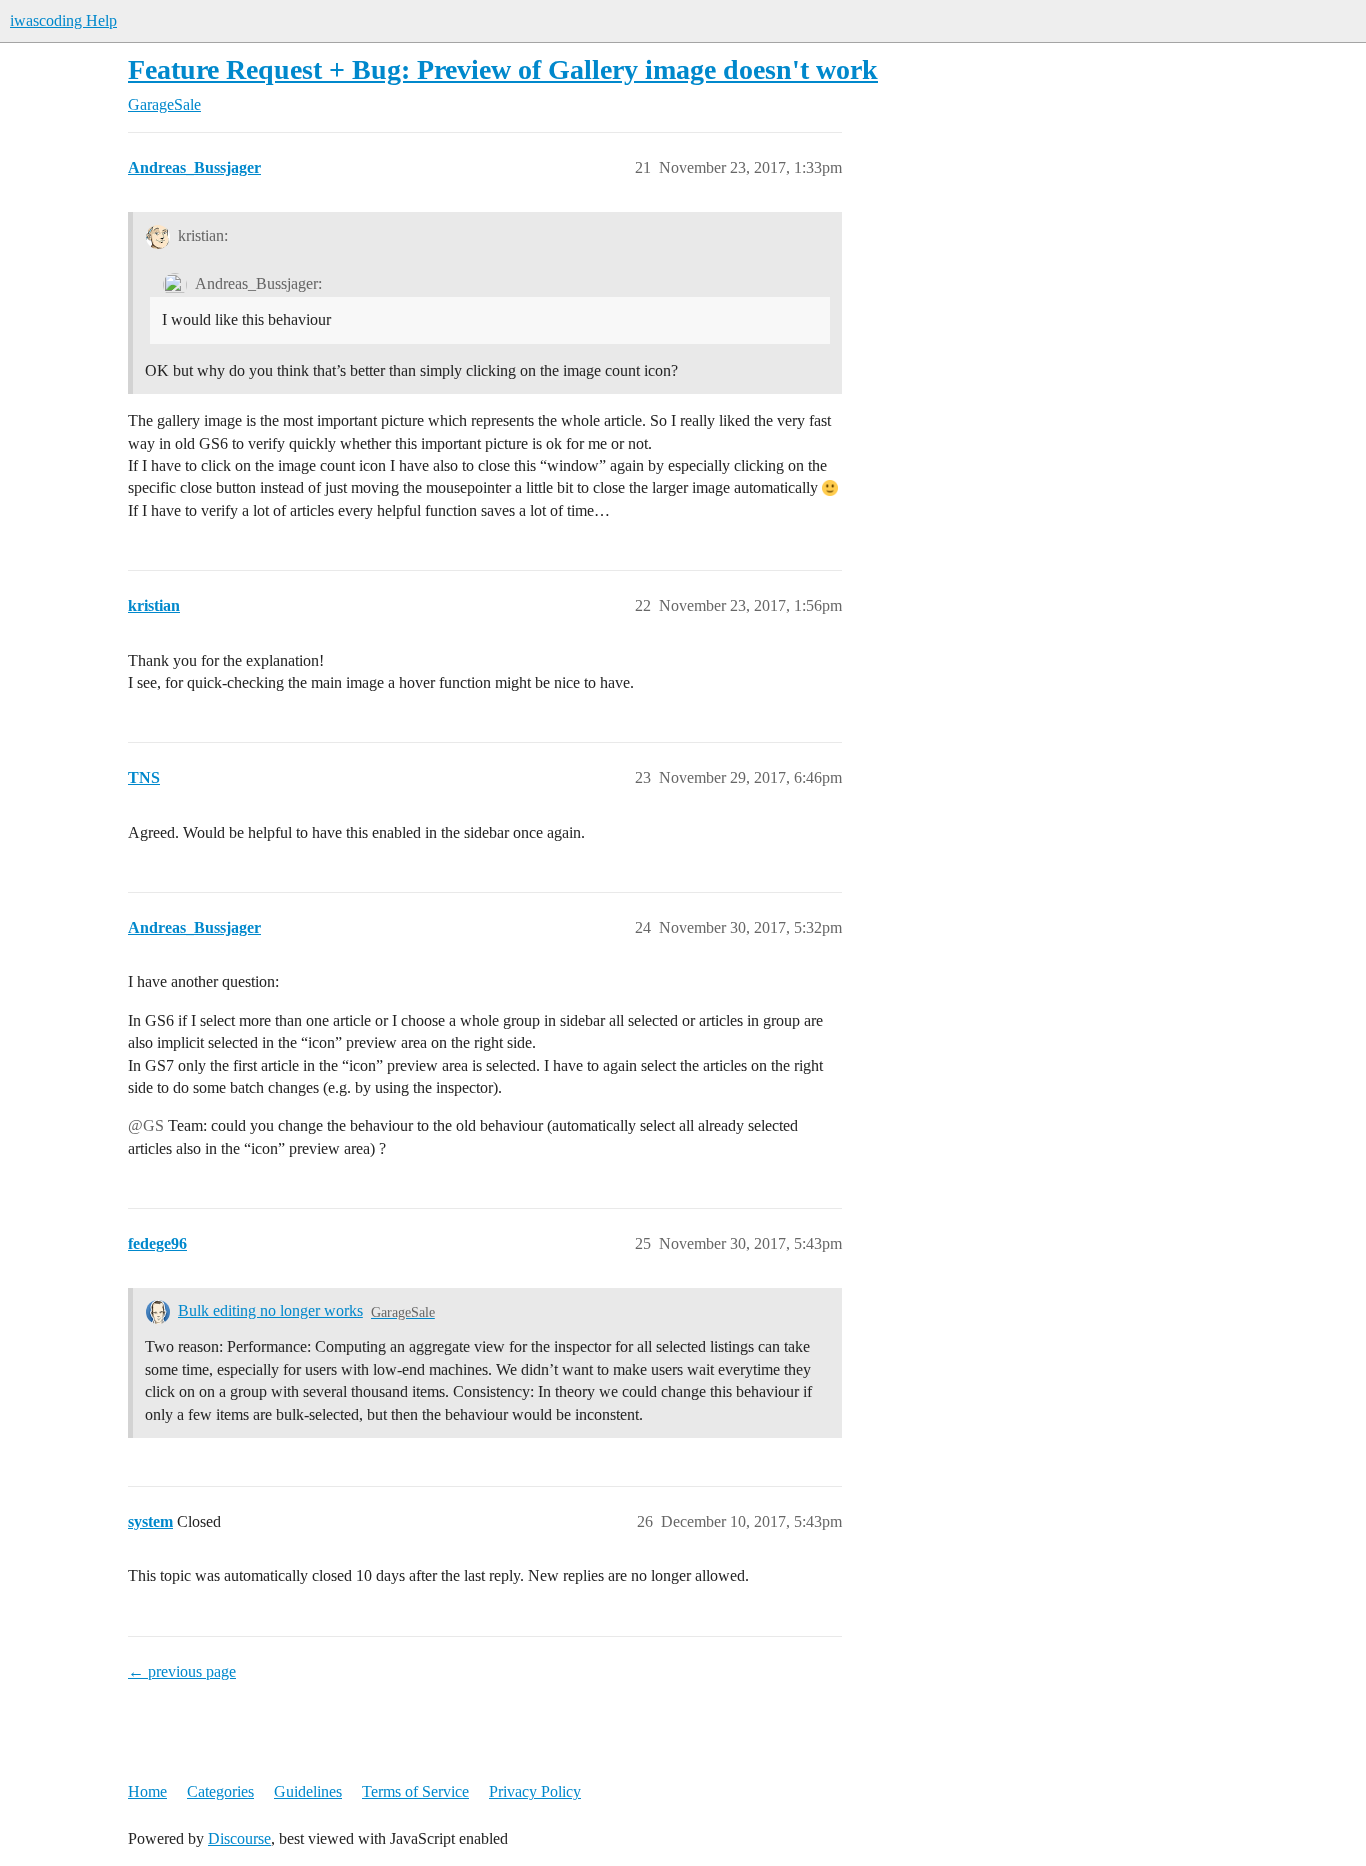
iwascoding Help (63, 20)
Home (147, 1791)
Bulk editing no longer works (270, 1310)
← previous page (182, 1671)
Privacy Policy (535, 1791)
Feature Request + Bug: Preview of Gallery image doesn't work (503, 69)
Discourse (239, 1838)
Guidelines (308, 1791)
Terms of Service (415, 1791)
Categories (220, 1791)
